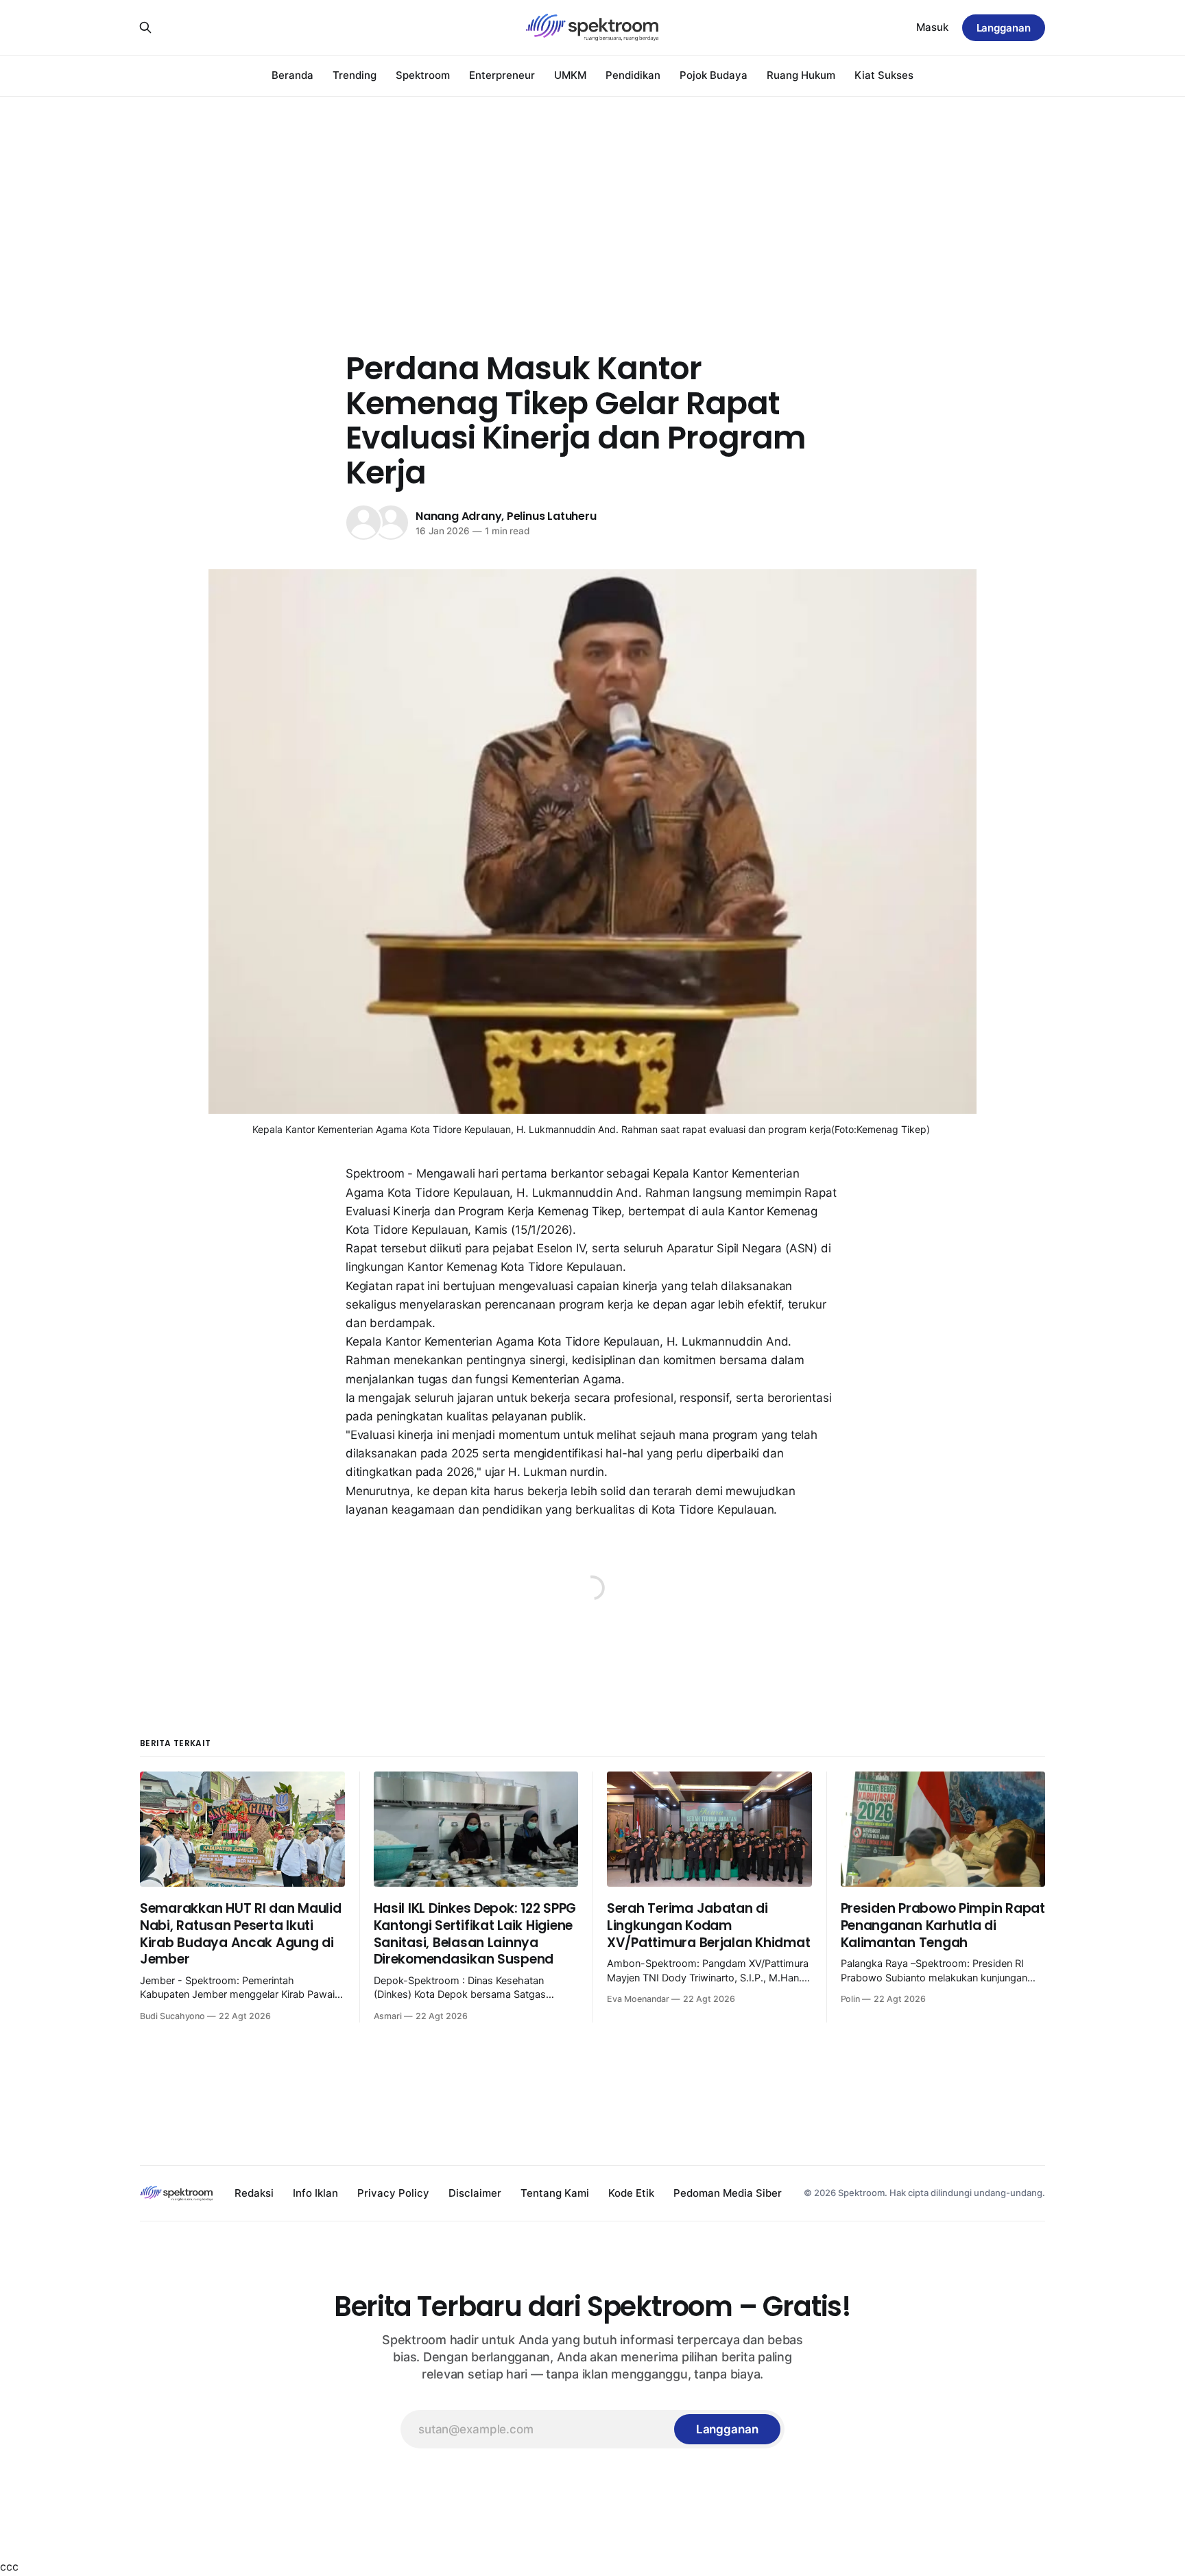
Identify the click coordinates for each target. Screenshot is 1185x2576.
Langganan (1004, 28)
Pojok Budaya (714, 75)
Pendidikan (633, 75)
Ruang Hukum (801, 75)
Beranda (292, 75)
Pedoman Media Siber (728, 2193)
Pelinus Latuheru (552, 516)
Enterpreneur (502, 75)
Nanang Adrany (458, 516)
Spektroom (423, 75)
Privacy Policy (393, 2193)
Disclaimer (475, 2193)
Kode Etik (631, 2193)
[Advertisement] (592, 199)
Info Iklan (315, 2193)
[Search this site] (145, 27)
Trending (355, 75)
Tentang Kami (555, 2193)
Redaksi (254, 2193)
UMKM (570, 75)
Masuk (932, 27)
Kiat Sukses (884, 75)
